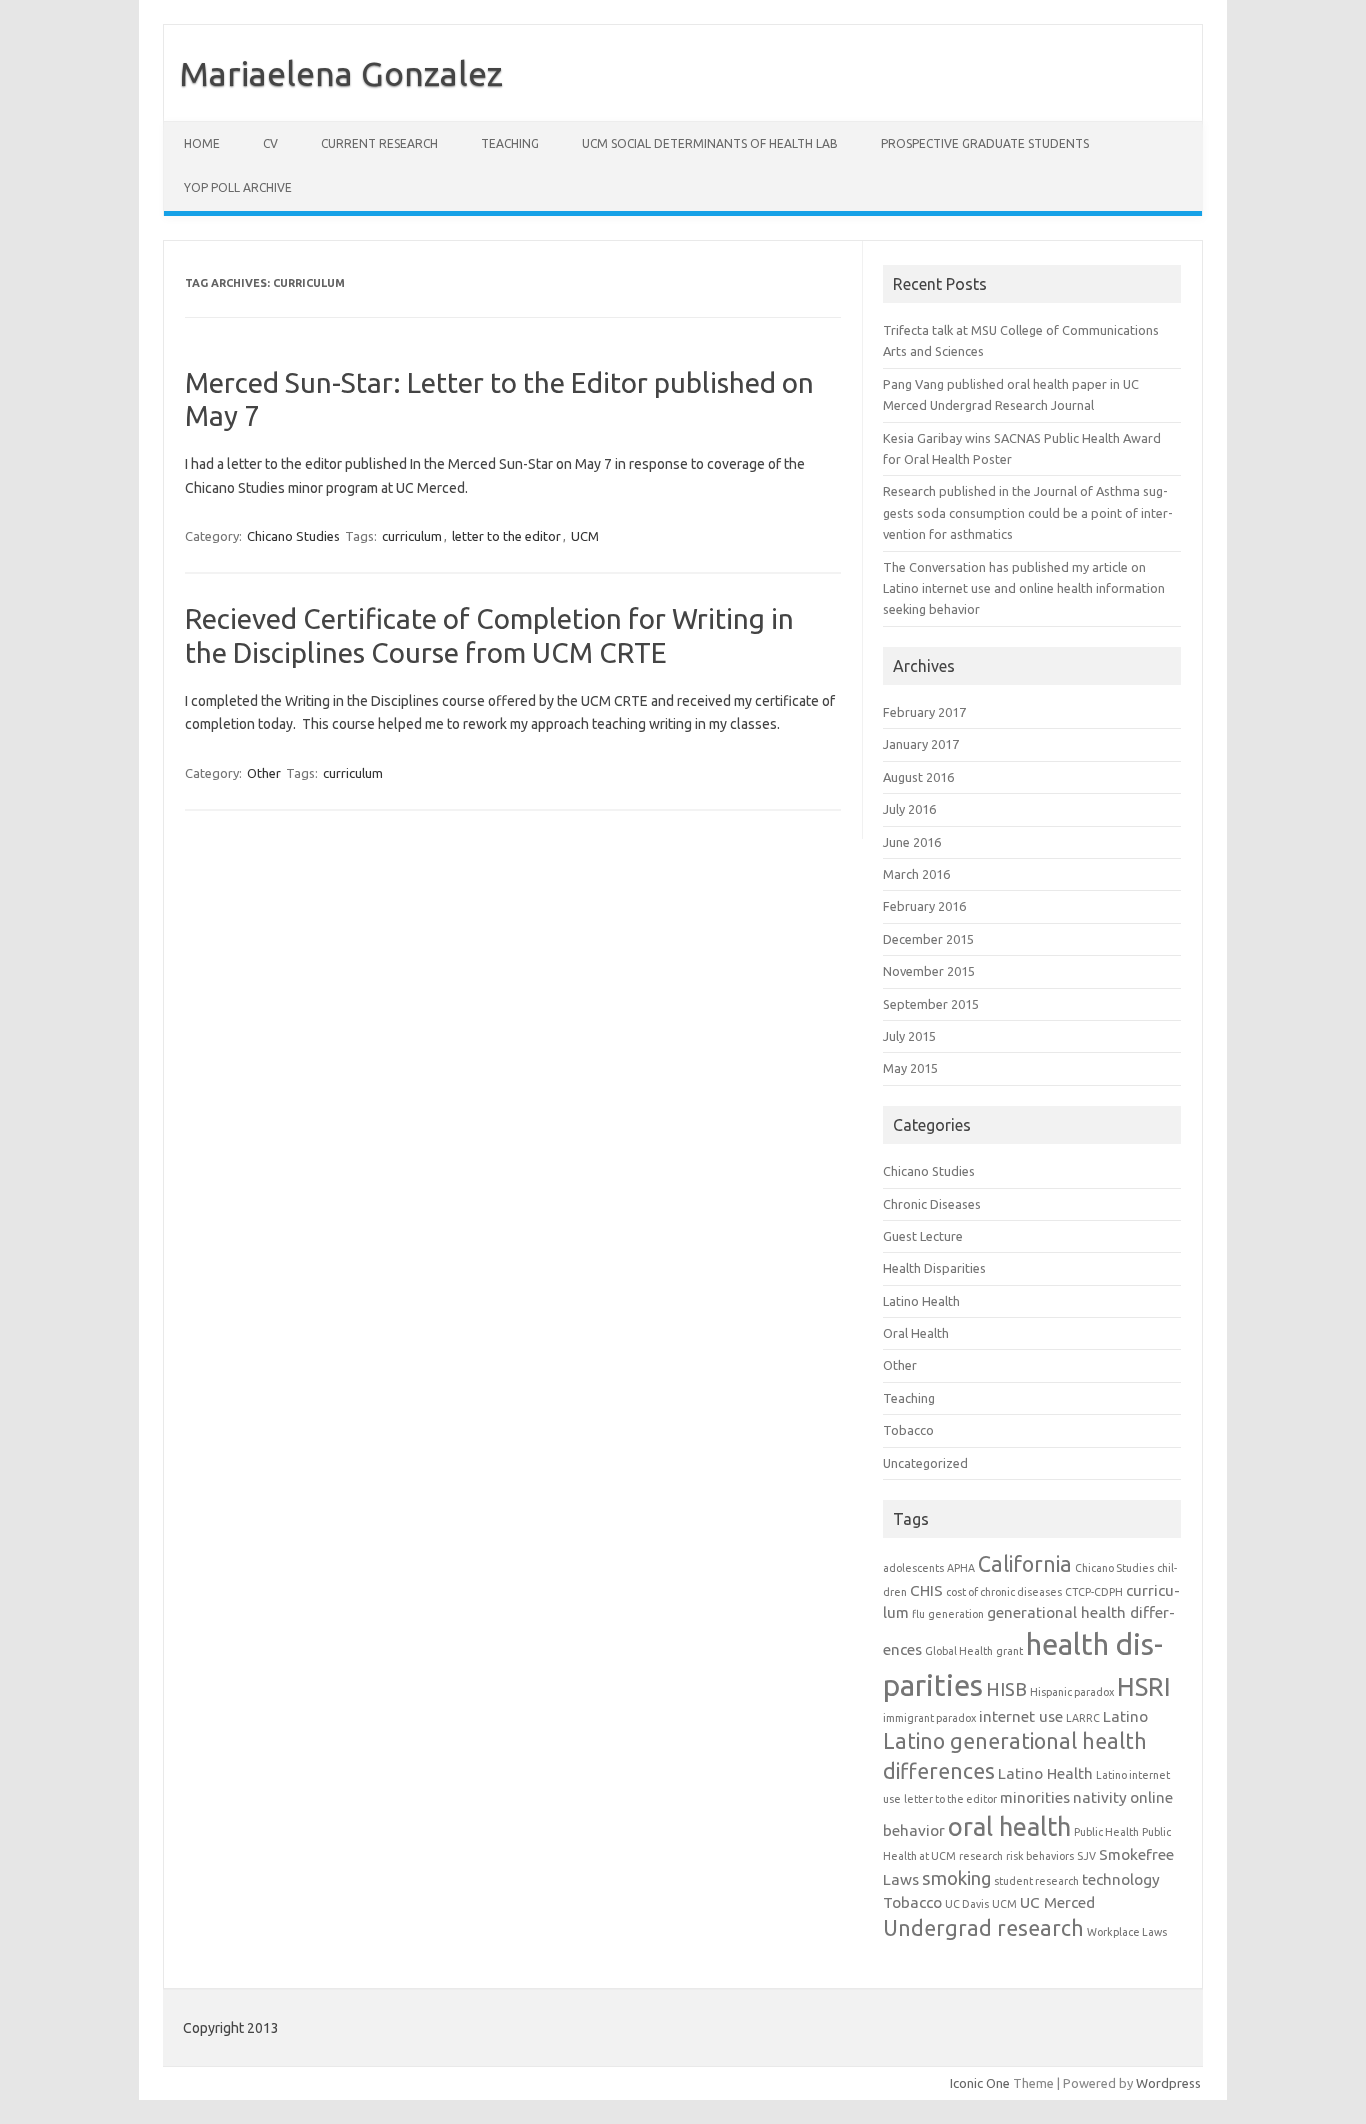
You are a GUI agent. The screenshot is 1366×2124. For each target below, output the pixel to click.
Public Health (1106, 1832)
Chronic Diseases (932, 1204)
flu (918, 1614)
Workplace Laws (1127, 1932)
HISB (1006, 1689)
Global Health (959, 1651)
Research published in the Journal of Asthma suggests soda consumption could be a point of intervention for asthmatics (1028, 512)
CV (270, 143)
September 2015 (931, 1004)
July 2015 (909, 1036)
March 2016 (916, 874)
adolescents (913, 1568)
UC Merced (1057, 1902)
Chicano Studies (293, 536)
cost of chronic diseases (1004, 1592)
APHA (961, 1568)
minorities (1035, 1797)
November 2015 (929, 971)
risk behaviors (1040, 1856)
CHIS (926, 1590)
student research (1036, 1881)
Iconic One (980, 2083)
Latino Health (921, 1301)
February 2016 (924, 906)
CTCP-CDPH (1094, 1592)
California (1025, 1564)
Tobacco (908, 1430)
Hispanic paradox (1072, 1692)
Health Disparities (934, 1268)
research (981, 1856)
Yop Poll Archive (238, 187)
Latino (1125, 1716)
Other (264, 773)
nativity (1100, 1797)
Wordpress (1168, 2083)
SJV (1086, 1856)
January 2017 (921, 744)
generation (956, 1614)
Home (202, 143)
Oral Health (916, 1333)
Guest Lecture (923, 1236)
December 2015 (928, 939)
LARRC (1083, 1718)
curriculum (412, 536)
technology (1121, 1879)
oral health (1009, 1826)
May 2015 (910, 1068)
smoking (956, 1878)
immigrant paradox (929, 1718)
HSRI (1144, 1686)
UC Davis (967, 1904)
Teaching (510, 143)
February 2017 (924, 712)
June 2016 (912, 842)
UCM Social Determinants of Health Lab (710, 143)
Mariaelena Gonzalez (341, 73)
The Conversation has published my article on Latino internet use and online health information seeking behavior (1024, 588)
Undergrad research (983, 1928)
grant (1009, 1651)
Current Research (379, 143)
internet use (1021, 1716)
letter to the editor (506, 536)
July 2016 (909, 809)
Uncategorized (925, 1463)
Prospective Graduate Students (985, 143)
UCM (585, 536)
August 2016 (918, 777)
